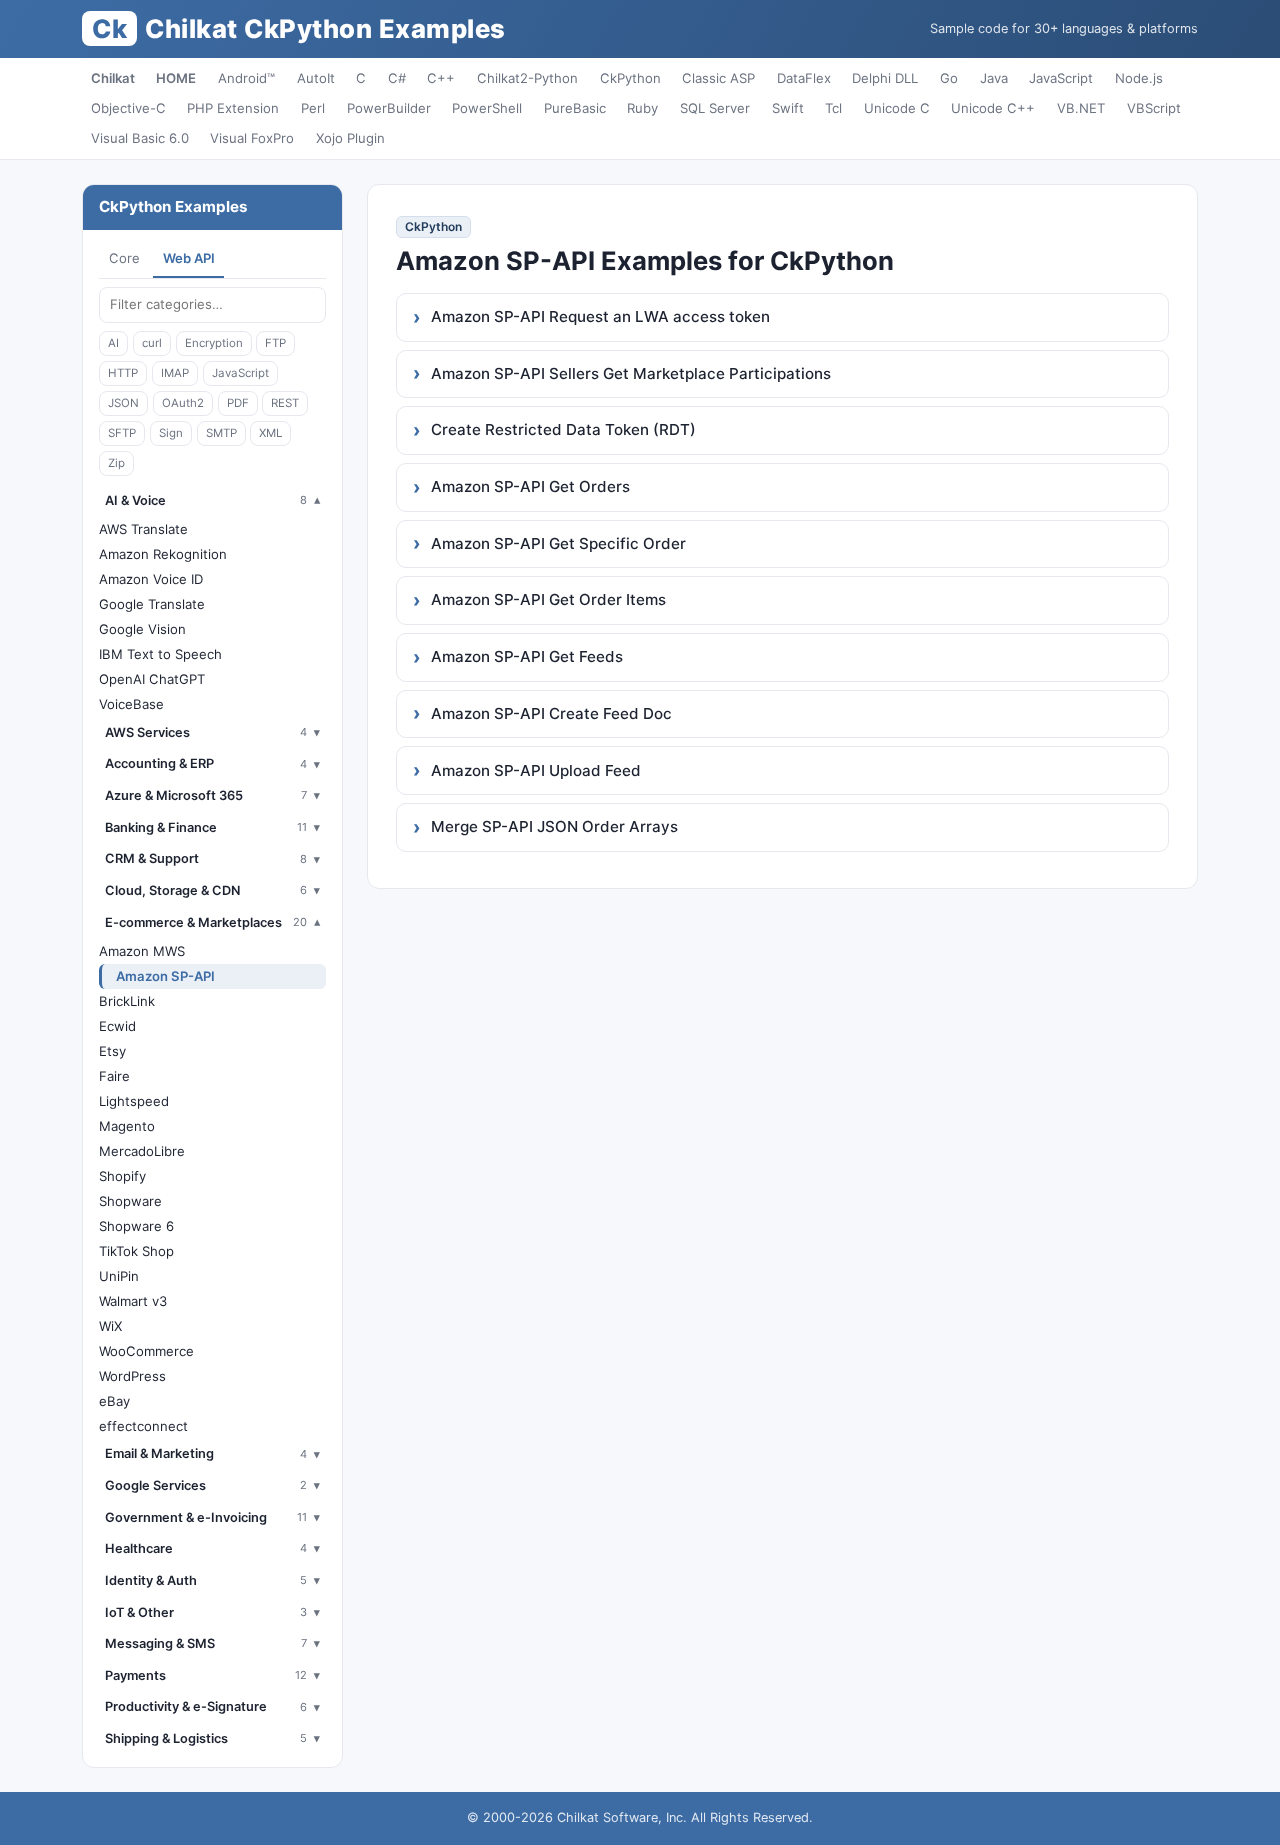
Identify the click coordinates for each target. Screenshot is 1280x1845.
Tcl (833, 108)
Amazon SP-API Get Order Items (548, 599)
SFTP (122, 433)
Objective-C (128, 108)
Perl (313, 108)
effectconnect (143, 1426)
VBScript (1154, 108)
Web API (189, 258)
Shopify (122, 1176)
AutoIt (316, 78)
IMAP (175, 373)
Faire (114, 1076)
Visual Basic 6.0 (140, 138)
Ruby (642, 108)
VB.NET (1081, 108)
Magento (127, 1126)
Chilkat (113, 78)
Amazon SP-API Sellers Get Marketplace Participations (631, 373)
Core (124, 258)
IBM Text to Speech (160, 654)
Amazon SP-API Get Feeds (527, 656)
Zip (116, 463)
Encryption (214, 343)
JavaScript (1061, 78)
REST (285, 403)
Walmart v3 (133, 1301)
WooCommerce (146, 1351)
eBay (114, 1401)
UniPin (119, 1276)
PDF (238, 403)
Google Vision (142, 629)
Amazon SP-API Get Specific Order (558, 543)
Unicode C (897, 108)
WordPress (132, 1376)
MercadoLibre (142, 1151)
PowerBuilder (389, 108)
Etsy (112, 1051)
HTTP (123, 373)
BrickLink (127, 1001)
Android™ (246, 78)
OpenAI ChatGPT (152, 679)
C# (397, 78)
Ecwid (117, 1026)
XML (270, 433)
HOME (176, 78)
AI (113, 343)
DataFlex (804, 78)
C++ (441, 78)
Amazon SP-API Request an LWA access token (600, 316)
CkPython (630, 78)
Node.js (1139, 78)
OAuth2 (183, 403)
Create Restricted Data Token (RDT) (563, 429)
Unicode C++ (993, 108)
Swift (788, 108)
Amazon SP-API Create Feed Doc (551, 713)
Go (949, 78)
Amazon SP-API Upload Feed (536, 770)
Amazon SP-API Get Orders (530, 486)
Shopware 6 (136, 1226)
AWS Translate (143, 529)
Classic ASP (718, 78)
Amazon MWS (142, 951)
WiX (110, 1326)
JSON (123, 403)
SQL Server (715, 108)
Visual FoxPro (252, 138)
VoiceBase (131, 704)
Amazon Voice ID (151, 579)
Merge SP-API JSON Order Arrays (554, 826)
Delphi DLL (885, 78)
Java (994, 78)
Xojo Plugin (350, 138)
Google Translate (152, 604)
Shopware (130, 1201)
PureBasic (575, 108)
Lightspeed (134, 1101)
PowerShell (487, 108)
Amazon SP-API (165, 976)
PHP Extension (233, 108)
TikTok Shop (136, 1251)
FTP (275, 343)
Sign (171, 433)
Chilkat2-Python (527, 78)
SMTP (221, 433)
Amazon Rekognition (163, 554)
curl (152, 343)
